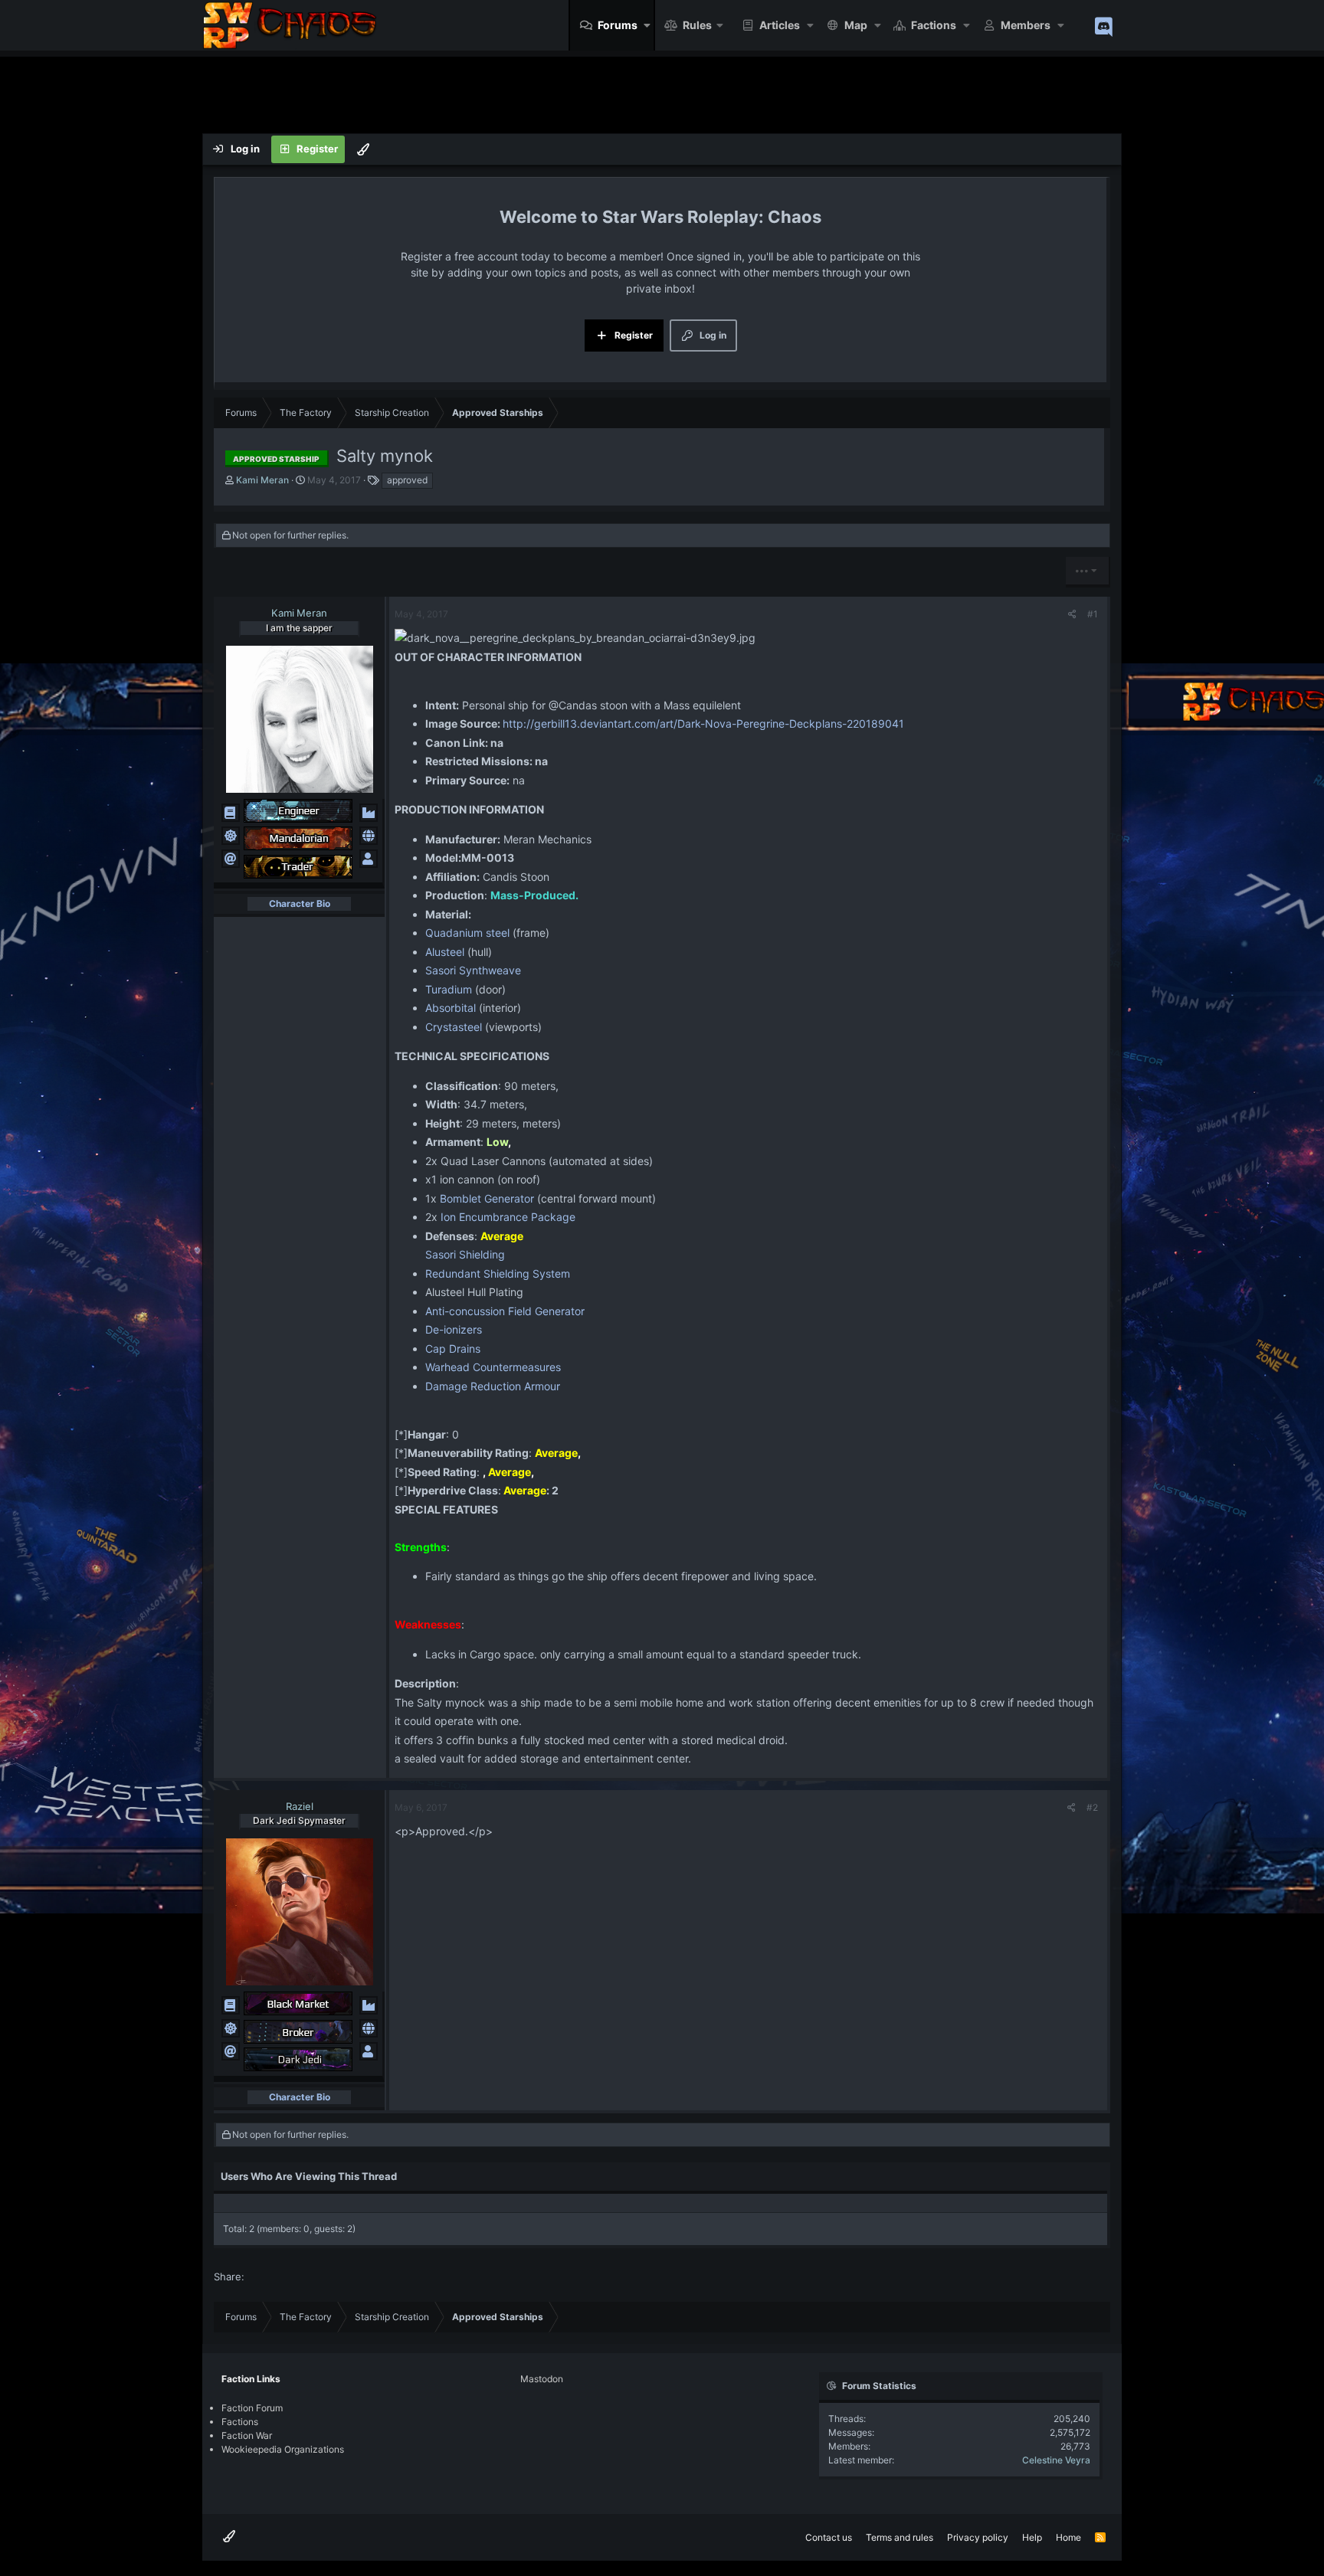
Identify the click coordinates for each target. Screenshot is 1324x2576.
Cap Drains (453, 1349)
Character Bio (300, 903)
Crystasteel (454, 1027)
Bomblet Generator (487, 1198)
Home (1068, 2537)
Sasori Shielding (465, 1254)
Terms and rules (900, 2537)
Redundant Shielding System (498, 1273)
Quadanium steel (467, 933)
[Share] (1072, 614)
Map (856, 25)
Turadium (449, 989)
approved (407, 480)
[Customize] (363, 149)
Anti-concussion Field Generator (505, 1311)
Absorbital (451, 1008)
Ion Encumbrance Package (508, 1217)
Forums (618, 25)
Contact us (829, 2537)
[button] (648, 25)
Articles (780, 25)
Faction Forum (252, 2408)
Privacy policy (978, 2537)
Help (1032, 2537)
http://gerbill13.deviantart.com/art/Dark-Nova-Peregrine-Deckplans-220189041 (703, 723)
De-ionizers (454, 1329)
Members (1026, 25)
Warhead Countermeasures (493, 1367)
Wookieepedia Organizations (283, 2449)
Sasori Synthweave (473, 970)
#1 (1093, 614)
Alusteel (445, 952)
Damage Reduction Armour (493, 1386)
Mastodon (542, 2379)
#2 (1092, 1807)
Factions (934, 25)
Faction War (247, 2435)
